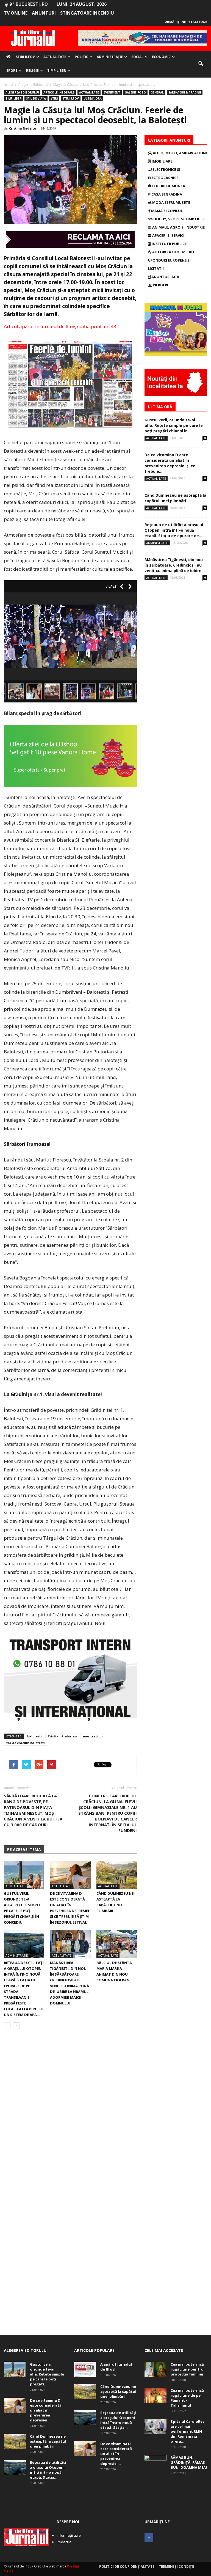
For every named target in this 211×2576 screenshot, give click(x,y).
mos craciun (93, 1736)
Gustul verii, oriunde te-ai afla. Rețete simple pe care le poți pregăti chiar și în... (174, 425)
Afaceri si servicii (168, 235)
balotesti (34, 1736)
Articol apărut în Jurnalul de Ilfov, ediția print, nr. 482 (61, 326)
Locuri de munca (168, 186)
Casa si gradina (166, 194)
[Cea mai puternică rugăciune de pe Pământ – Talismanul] (156, 2395)
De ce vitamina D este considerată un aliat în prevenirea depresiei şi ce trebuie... (170, 463)
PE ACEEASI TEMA (24, 1849)
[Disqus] (70, 2111)
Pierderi (160, 285)
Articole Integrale (59, 92)
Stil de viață (36, 98)
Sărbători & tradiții (185, 92)
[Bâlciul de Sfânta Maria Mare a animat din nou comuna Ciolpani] (117, 1944)
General (157, 92)
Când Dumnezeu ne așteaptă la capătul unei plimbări (175, 498)
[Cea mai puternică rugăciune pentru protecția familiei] (156, 2369)
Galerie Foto (135, 92)
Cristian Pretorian (62, 1736)
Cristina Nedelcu (23, 128)
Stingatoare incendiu (87, 13)
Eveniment (112, 92)
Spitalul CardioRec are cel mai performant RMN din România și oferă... (188, 2431)
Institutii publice (169, 244)
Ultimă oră (93, 98)
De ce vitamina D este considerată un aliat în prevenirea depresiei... (46, 2410)
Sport (12, 71)
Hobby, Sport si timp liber (179, 219)
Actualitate (55, 57)
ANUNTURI (44, 13)
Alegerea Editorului (22, 92)
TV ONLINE (16, 13)
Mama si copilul (166, 211)
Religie (32, 71)
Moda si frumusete (171, 202)
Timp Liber (57, 71)
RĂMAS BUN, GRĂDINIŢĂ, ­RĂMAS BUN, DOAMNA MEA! (189, 2462)
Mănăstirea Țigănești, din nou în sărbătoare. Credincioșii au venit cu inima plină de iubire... (175, 565)
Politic (81, 57)
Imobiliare (162, 161)
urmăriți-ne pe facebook (186, 22)
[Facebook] (149, 2538)
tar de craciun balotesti (26, 1743)
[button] (201, 64)
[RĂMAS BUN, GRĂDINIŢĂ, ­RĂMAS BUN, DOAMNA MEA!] (156, 2463)
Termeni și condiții (176, 2567)
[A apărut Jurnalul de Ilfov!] (85, 2369)
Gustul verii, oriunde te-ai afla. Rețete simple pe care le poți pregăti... (47, 2374)
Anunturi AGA (165, 277)
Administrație (110, 57)
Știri (54, 98)
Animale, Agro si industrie (178, 227)
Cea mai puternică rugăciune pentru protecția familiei (187, 2369)
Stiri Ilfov (25, 57)
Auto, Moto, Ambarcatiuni (179, 153)
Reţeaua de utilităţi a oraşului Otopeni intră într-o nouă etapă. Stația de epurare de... (174, 530)
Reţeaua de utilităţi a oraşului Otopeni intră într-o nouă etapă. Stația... (48, 2470)
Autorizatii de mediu (173, 252)
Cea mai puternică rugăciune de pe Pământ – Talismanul (187, 2398)
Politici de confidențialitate (127, 2567)
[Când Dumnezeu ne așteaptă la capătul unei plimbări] (117, 1875)
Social (137, 57)
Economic (161, 57)
